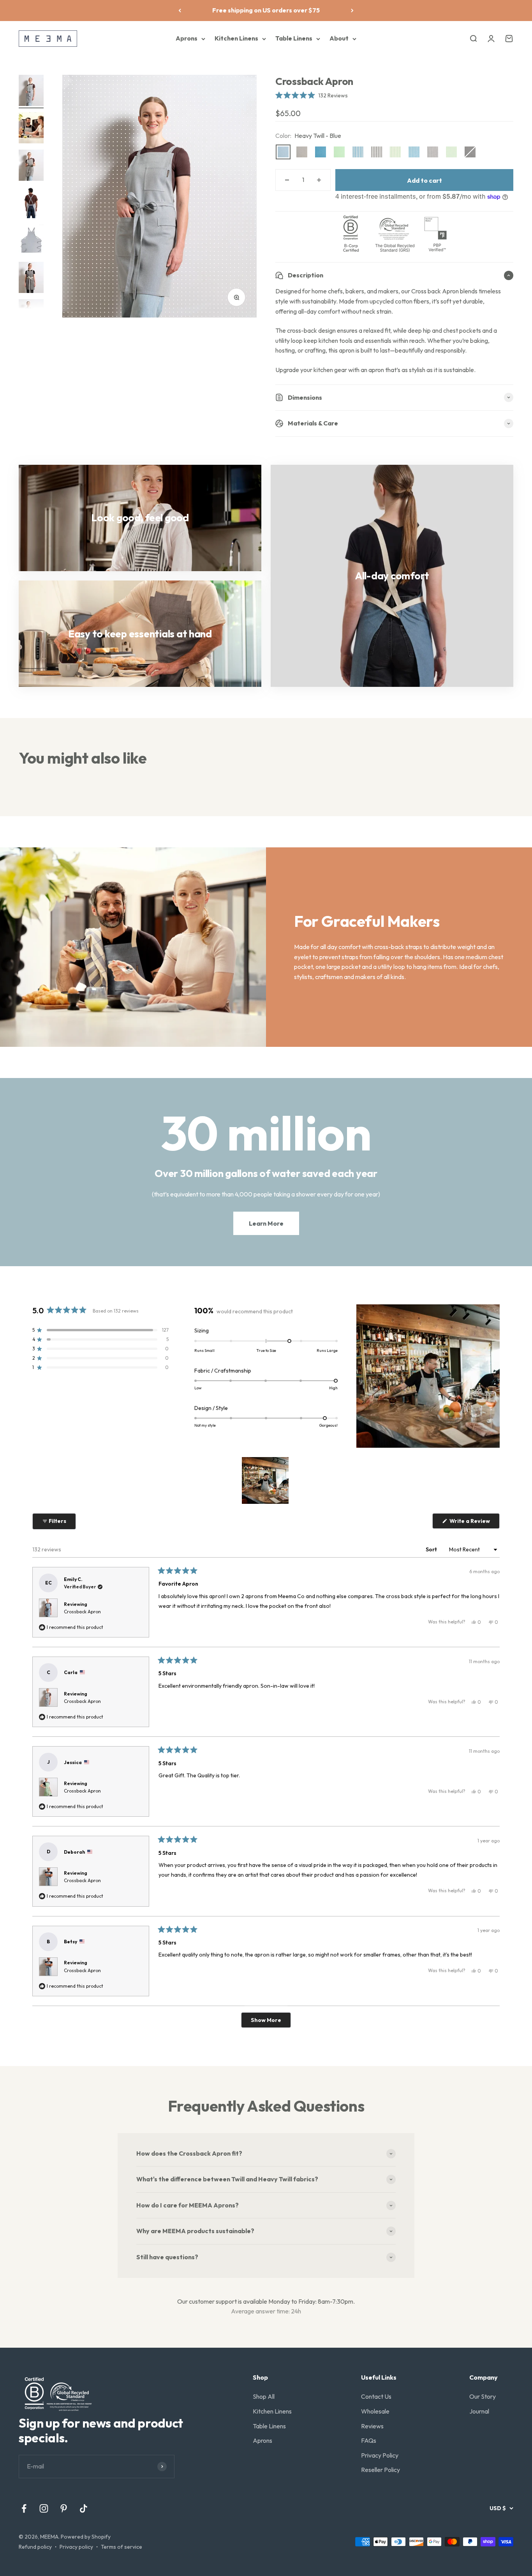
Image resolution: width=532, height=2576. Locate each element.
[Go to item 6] (31, 279)
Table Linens (294, 38)
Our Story (483, 2396)
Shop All (264, 2396)
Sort (432, 1549)
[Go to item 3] (31, 166)
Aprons (187, 38)
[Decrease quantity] (287, 180)
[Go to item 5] (31, 241)
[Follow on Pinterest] (64, 2508)
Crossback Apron (82, 1612)
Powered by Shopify (86, 2537)
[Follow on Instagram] (44, 2508)
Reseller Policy (381, 2470)
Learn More (266, 1223)
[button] (312, 95)
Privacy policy (76, 2547)
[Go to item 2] (31, 129)
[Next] (352, 11)
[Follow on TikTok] (84, 2508)
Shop (260, 2377)
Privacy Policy (380, 2455)
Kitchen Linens (236, 38)
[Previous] (180, 11)
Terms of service (122, 2547)
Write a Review (474, 1523)
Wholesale (375, 2411)
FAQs (369, 2440)
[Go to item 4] (31, 204)
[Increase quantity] (319, 180)
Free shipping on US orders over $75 (266, 10)
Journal (479, 2411)
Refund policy (35, 2547)
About (339, 38)
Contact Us (376, 2396)
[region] (266, 1480)
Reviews (372, 2426)
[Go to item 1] (31, 92)
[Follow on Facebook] (24, 2508)
